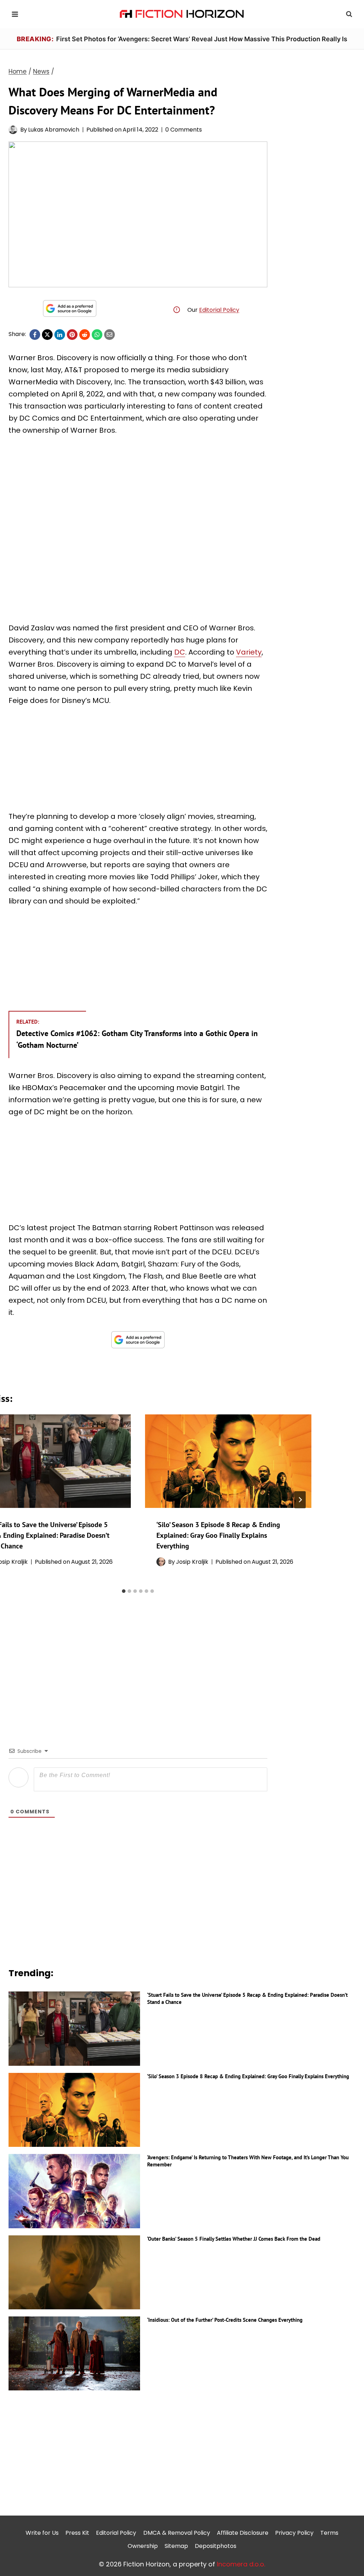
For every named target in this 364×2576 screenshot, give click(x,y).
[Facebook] (35, 335)
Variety (249, 652)
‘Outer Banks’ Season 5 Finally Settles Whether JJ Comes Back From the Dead (234, 2239)
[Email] (109, 335)
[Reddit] (85, 335)
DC (180, 652)
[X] (47, 335)
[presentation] (228, 1461)
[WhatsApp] (97, 335)
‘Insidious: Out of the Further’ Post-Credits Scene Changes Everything (225, 2320)
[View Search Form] (349, 14)
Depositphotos (216, 2546)
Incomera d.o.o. (241, 2564)
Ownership (143, 2546)
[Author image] (13, 130)
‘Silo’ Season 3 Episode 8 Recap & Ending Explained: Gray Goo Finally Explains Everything (218, 1535)
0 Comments (184, 130)
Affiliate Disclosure (243, 2533)
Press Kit (77, 2533)
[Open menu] (15, 14)
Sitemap (176, 2546)
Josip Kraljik (192, 1562)
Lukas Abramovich (54, 130)
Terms (329, 2533)
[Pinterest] (72, 335)
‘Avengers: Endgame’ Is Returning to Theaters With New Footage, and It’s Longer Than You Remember (248, 2161)
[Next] (300, 1500)
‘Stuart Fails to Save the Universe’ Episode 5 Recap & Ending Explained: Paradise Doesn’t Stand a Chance (247, 1998)
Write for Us (42, 2533)
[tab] (124, 1591)
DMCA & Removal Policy (177, 2533)
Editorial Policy (219, 310)
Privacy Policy (294, 2533)
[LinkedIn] (60, 335)
